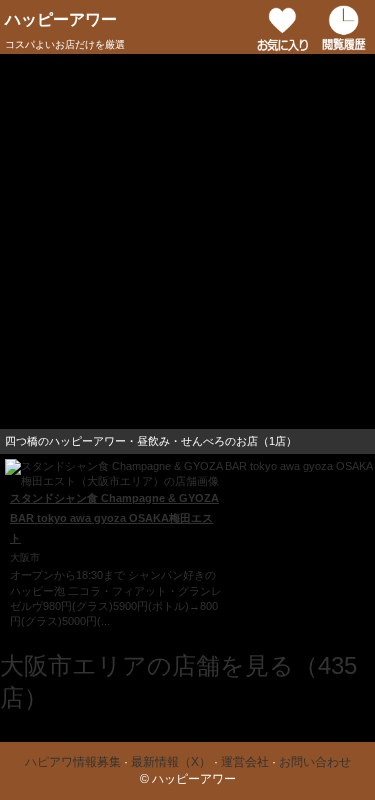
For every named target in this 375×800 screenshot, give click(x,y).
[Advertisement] (187, 241)
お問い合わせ (315, 762)
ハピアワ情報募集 (73, 762)
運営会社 (245, 762)
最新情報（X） (171, 762)
